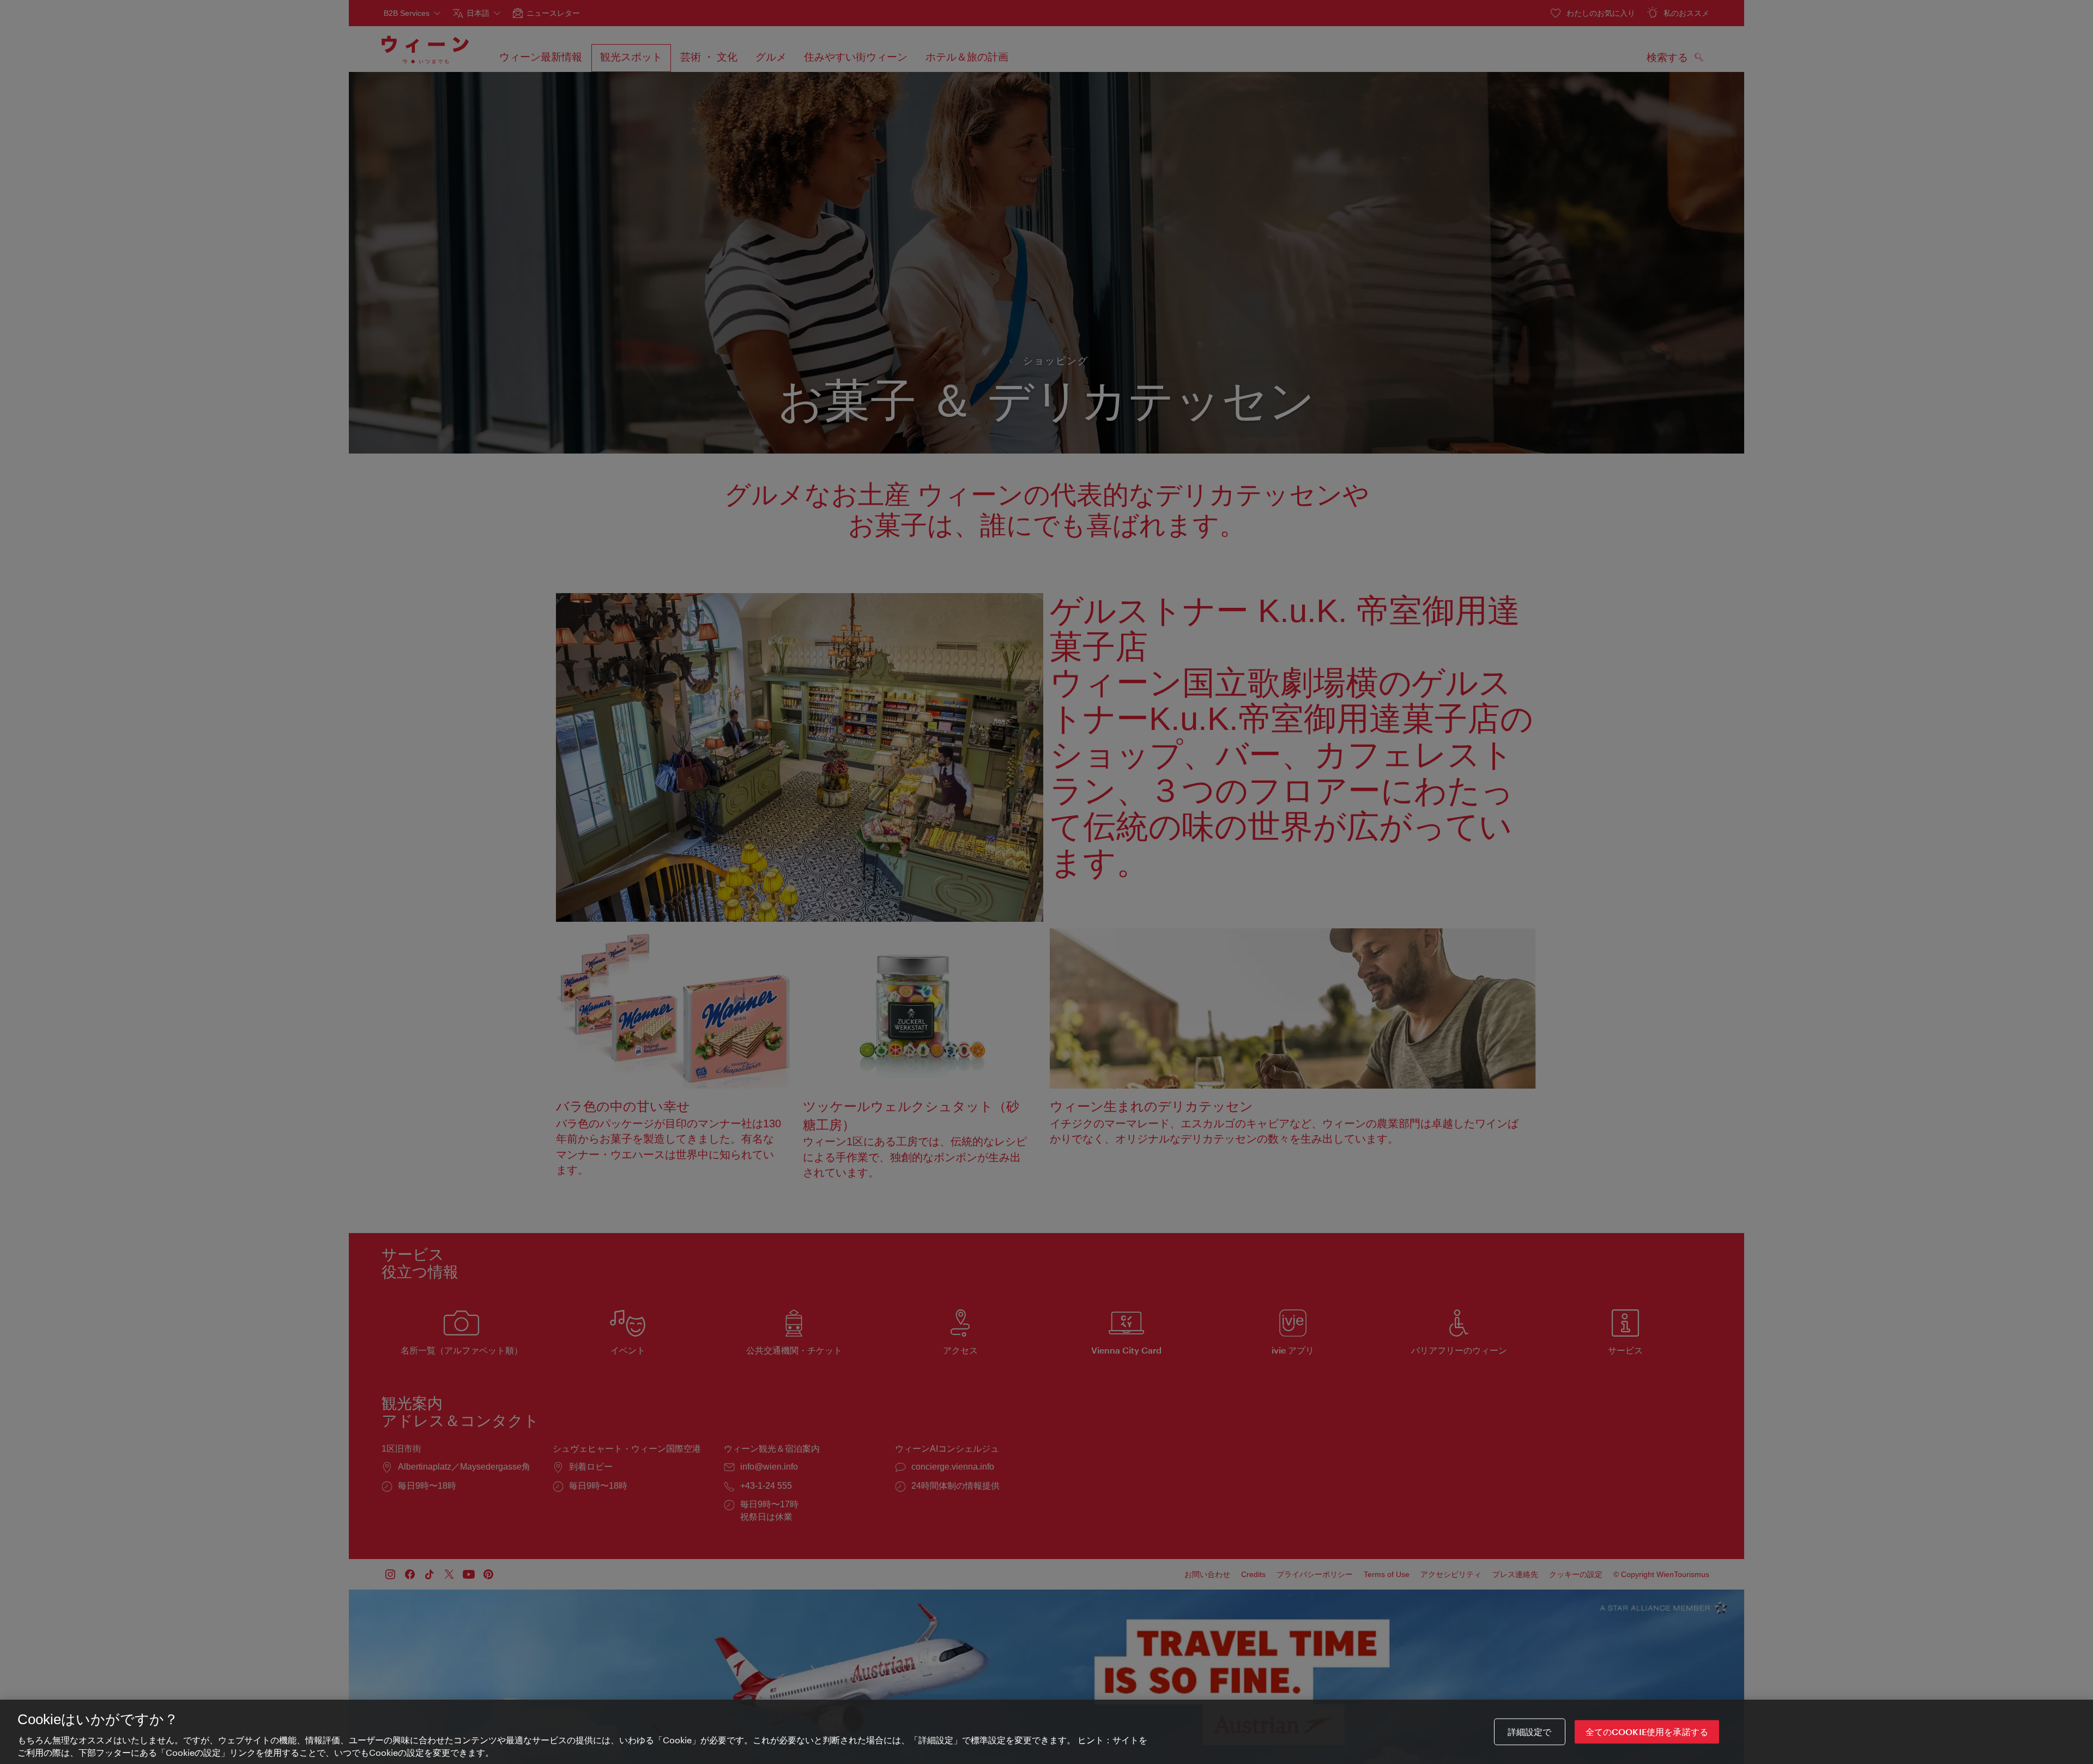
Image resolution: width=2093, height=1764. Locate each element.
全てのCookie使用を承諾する (1647, 1732)
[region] (1046, 1732)
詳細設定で (1530, 1732)
